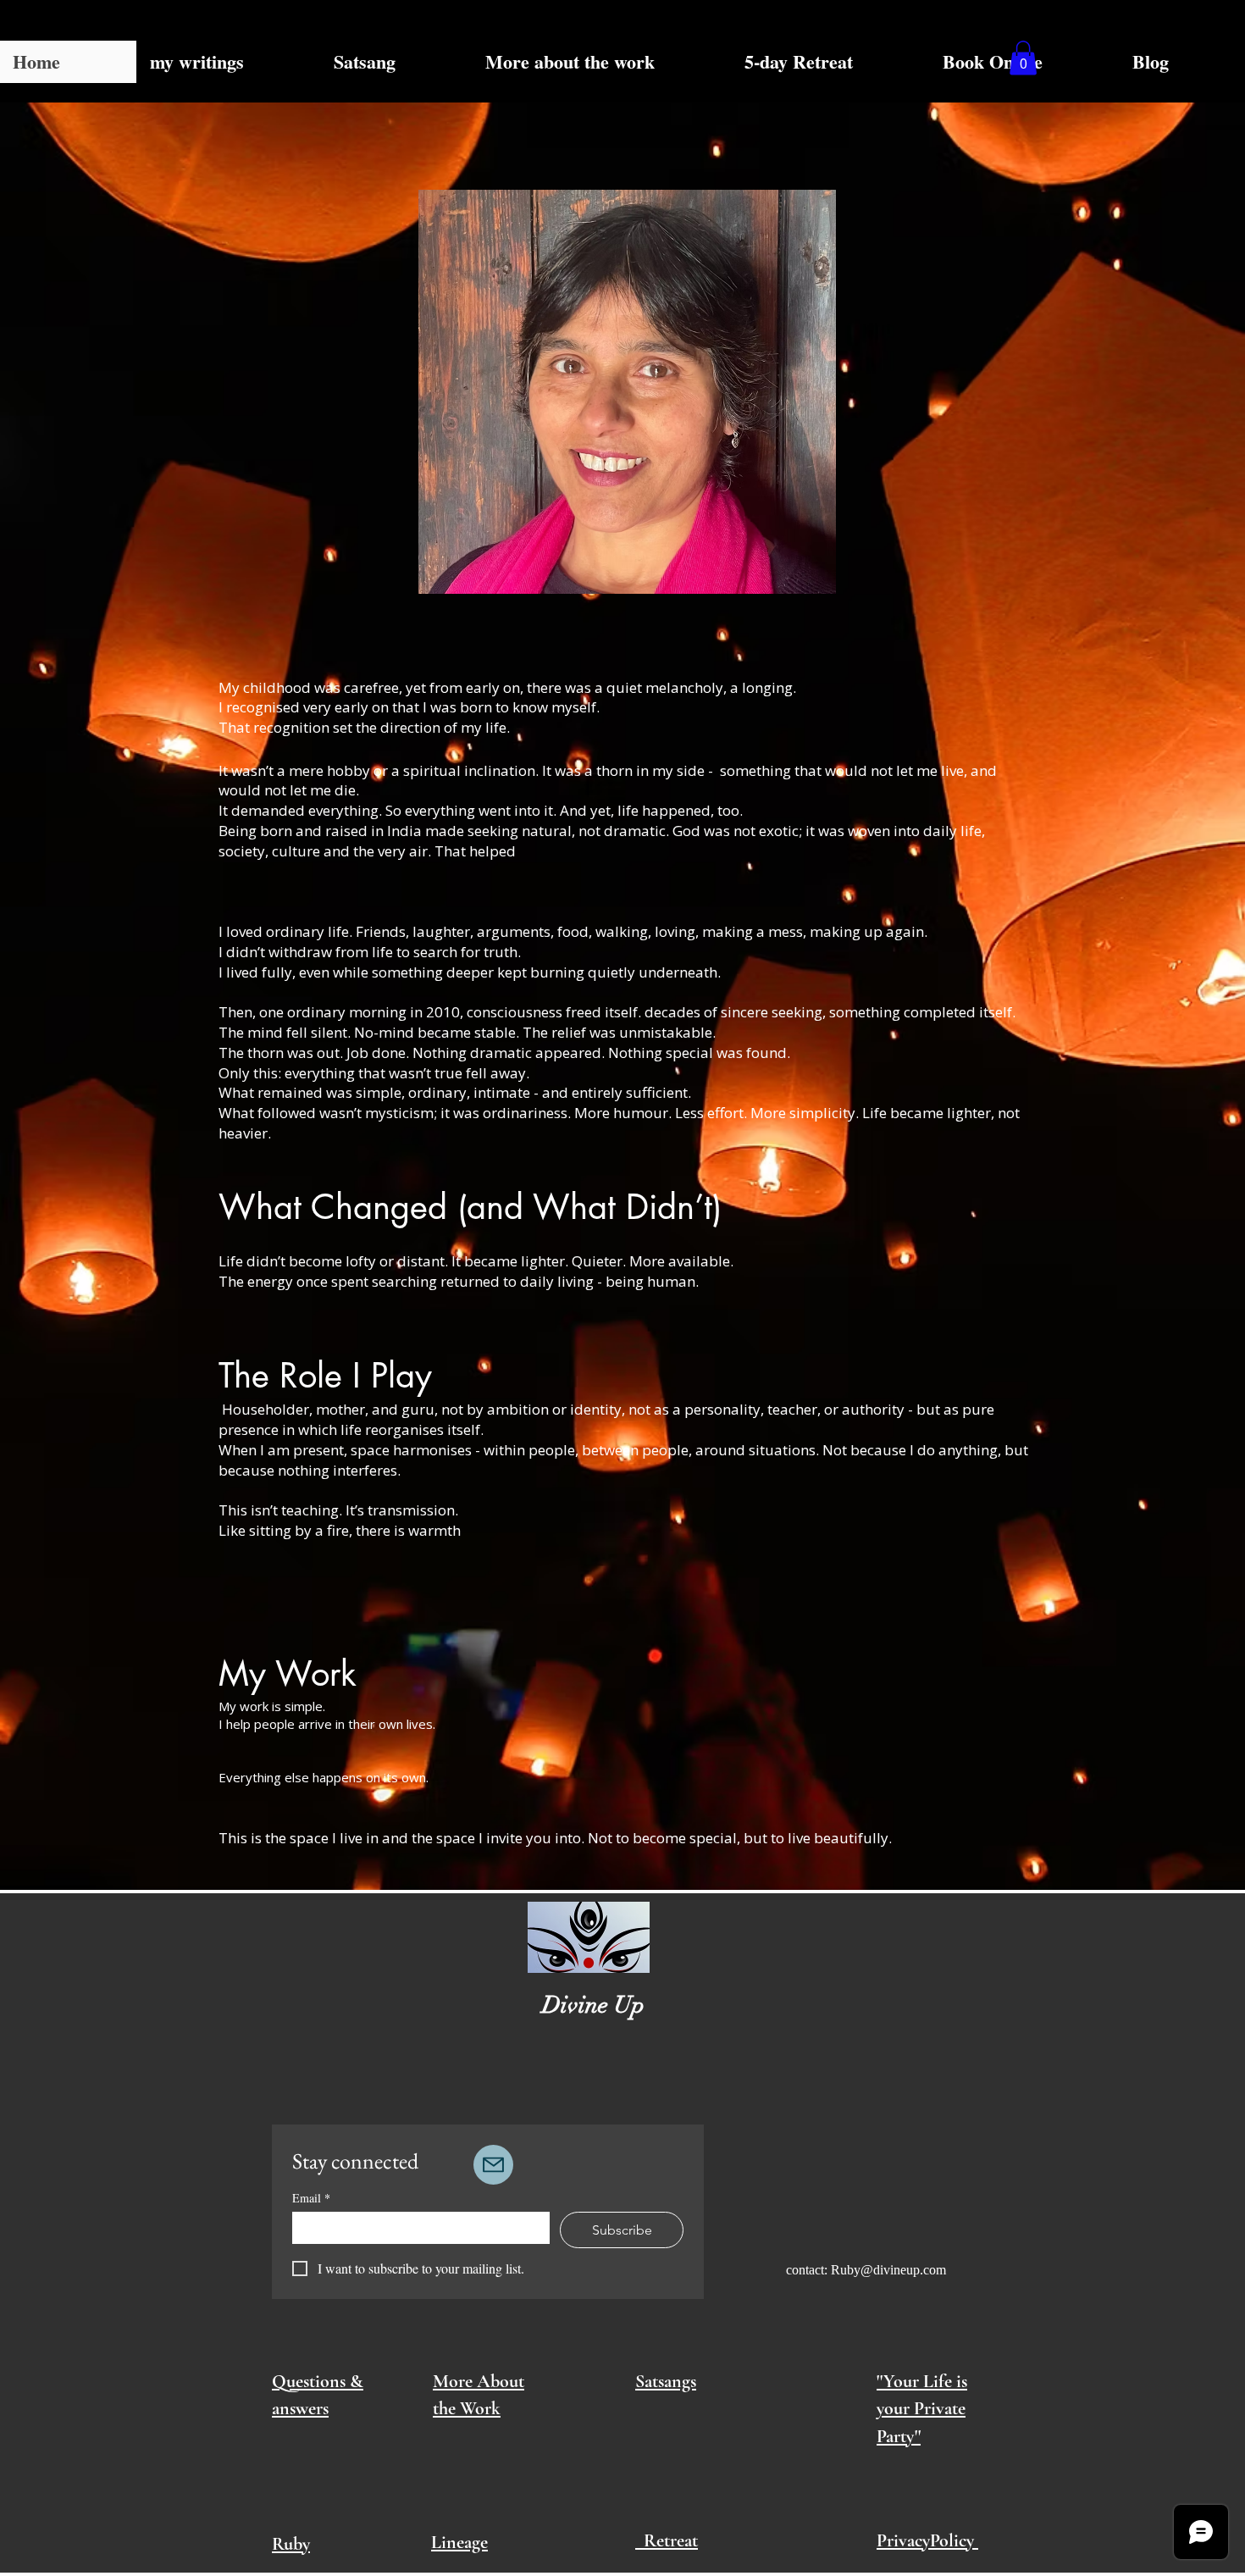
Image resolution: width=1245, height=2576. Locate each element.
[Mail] (493, 2165)
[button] (1023, 58)
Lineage (459, 2542)
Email (311, 2198)
